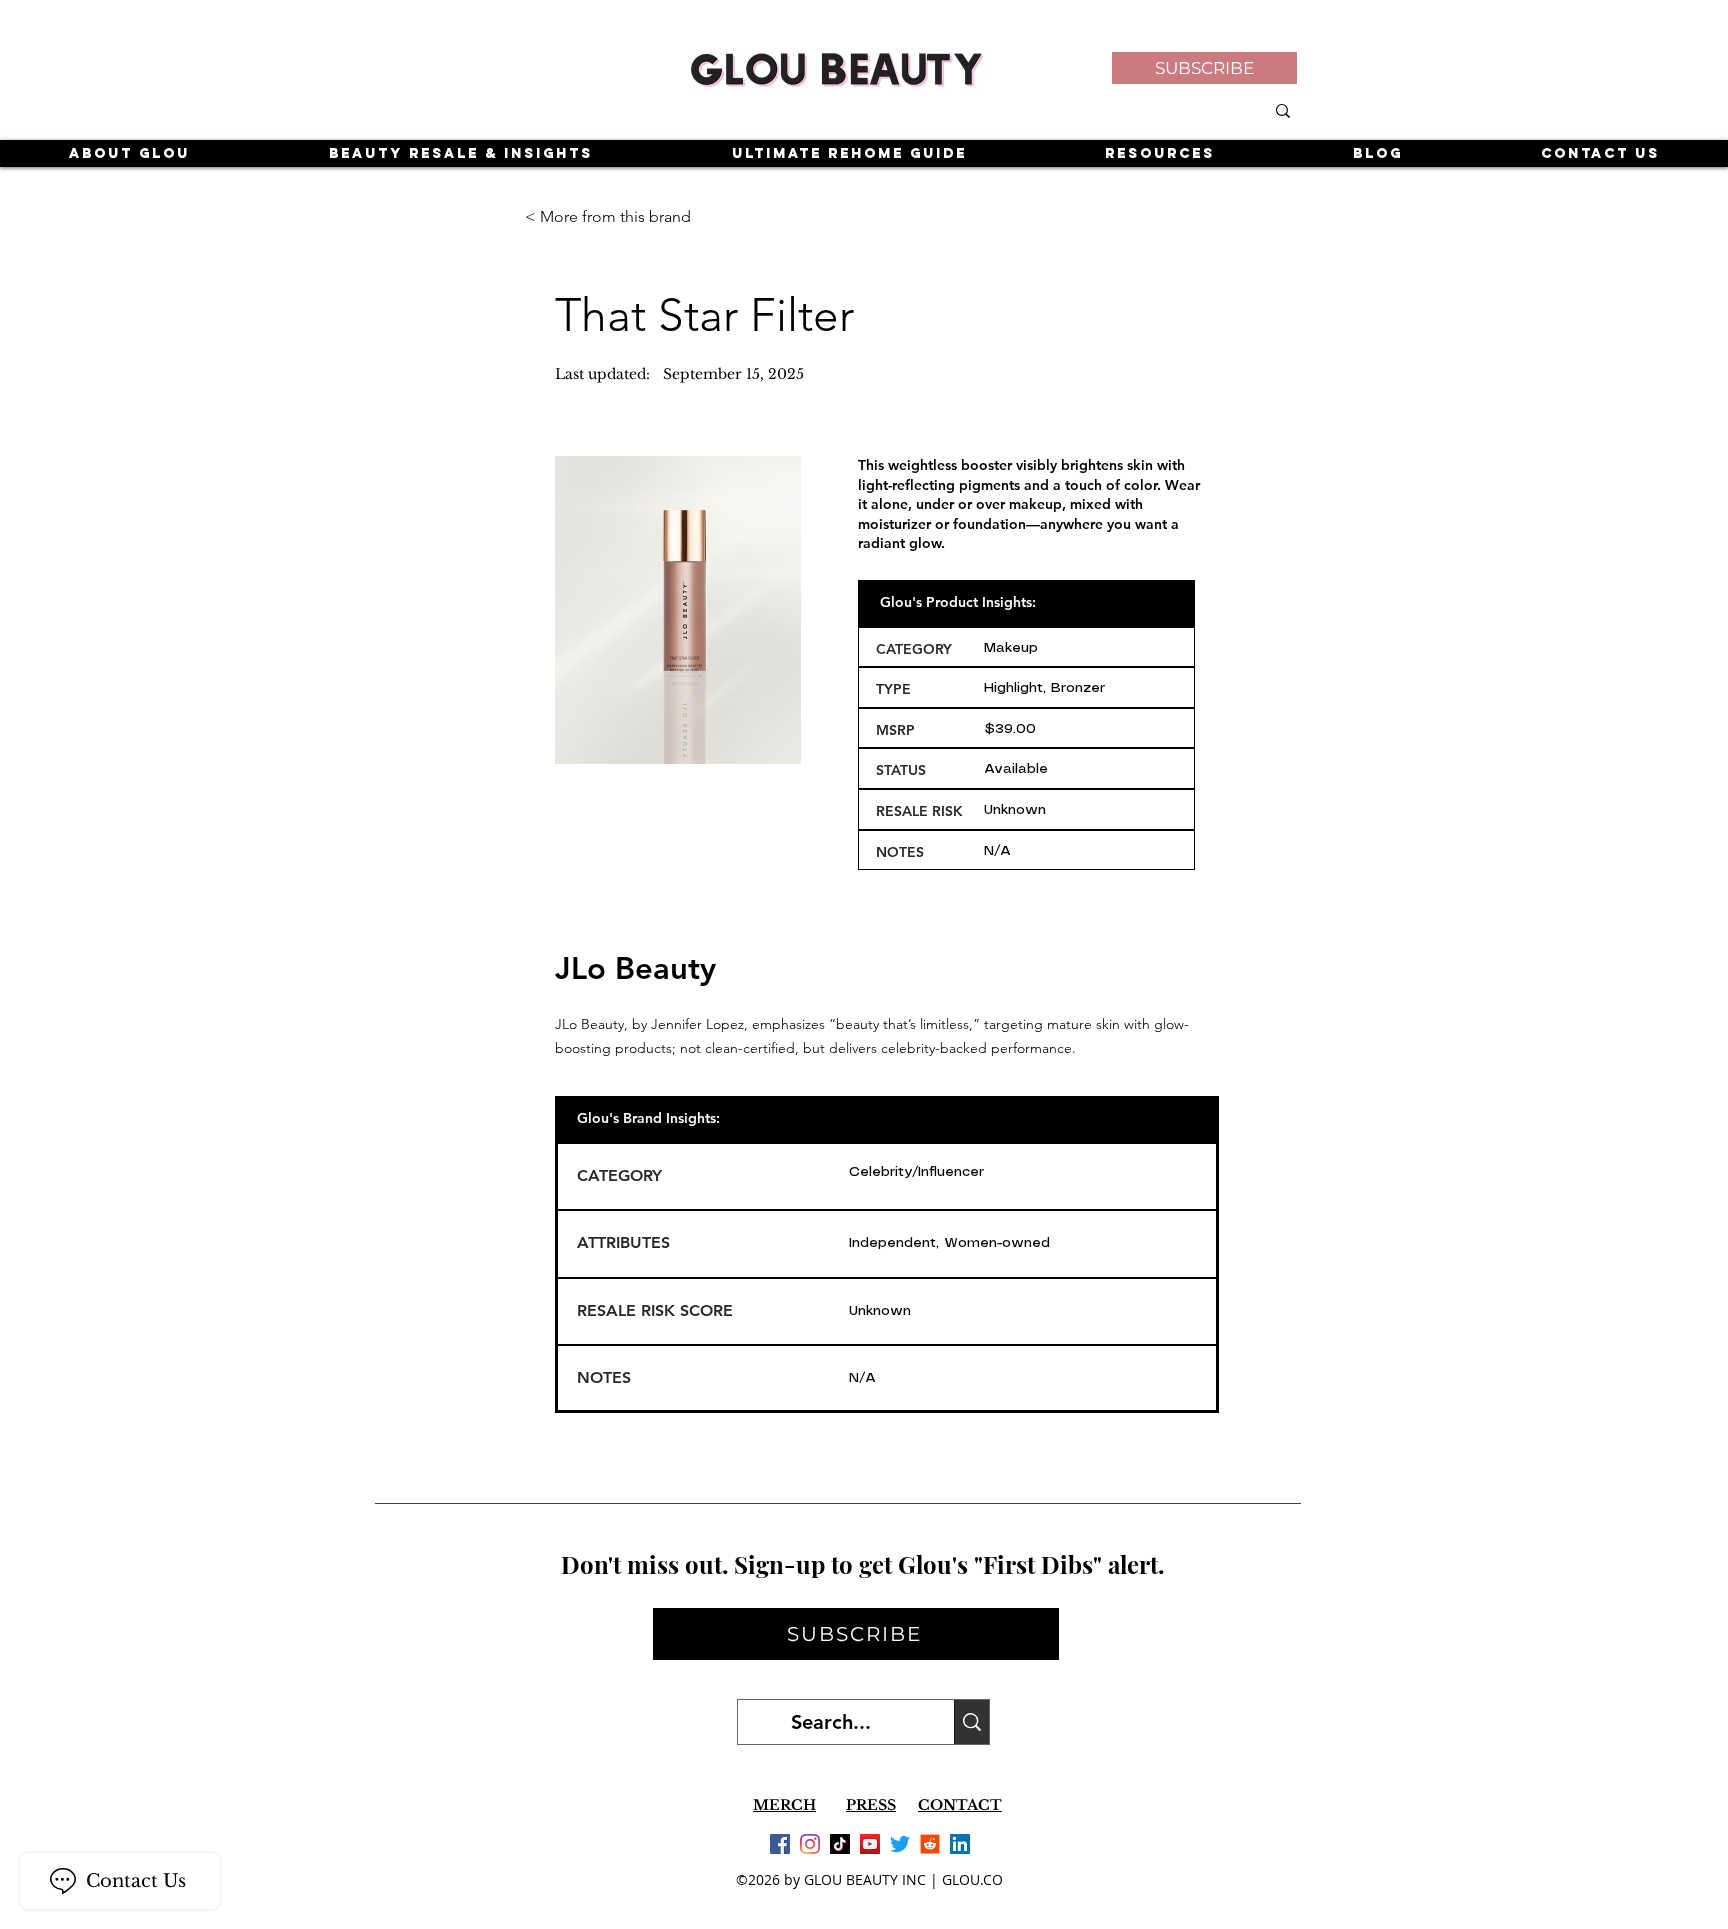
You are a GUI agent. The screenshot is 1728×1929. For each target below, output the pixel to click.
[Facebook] (780, 1844)
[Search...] (971, 1722)
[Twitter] (900, 1844)
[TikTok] (840, 1844)
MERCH (784, 1805)
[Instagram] (810, 1844)
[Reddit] (930, 1844)
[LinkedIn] (960, 1844)
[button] (1204, 68)
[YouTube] (870, 1844)
